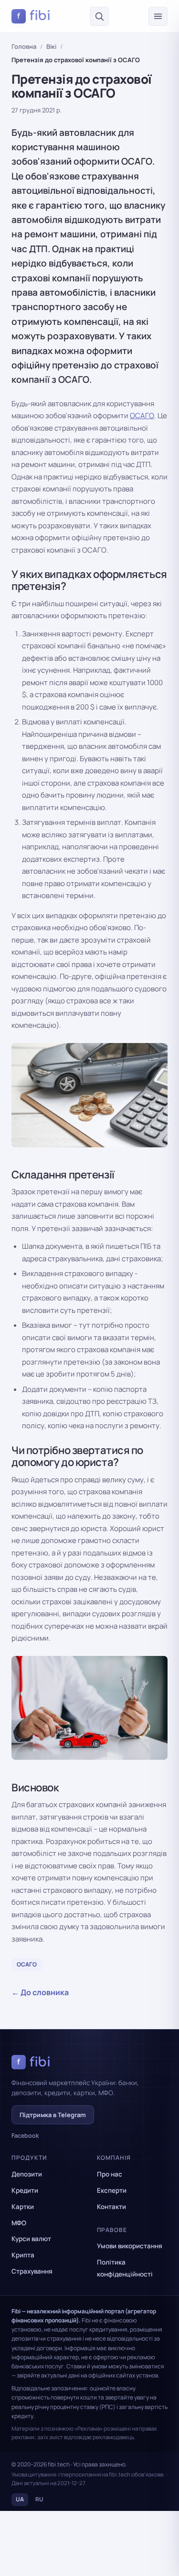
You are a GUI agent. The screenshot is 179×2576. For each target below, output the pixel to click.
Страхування (32, 2271)
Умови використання (130, 2246)
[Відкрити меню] (158, 16)
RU (39, 2499)
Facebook (25, 2136)
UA (20, 2499)
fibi (34, 16)
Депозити (27, 2174)
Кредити (25, 2190)
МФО (19, 2223)
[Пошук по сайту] (99, 16)
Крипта (23, 2255)
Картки (23, 2207)
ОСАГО (142, 416)
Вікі (51, 46)
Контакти (111, 2207)
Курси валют (31, 2239)
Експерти (112, 2190)
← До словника (40, 1992)
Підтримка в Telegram (53, 2115)
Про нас (110, 2174)
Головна (24, 46)
